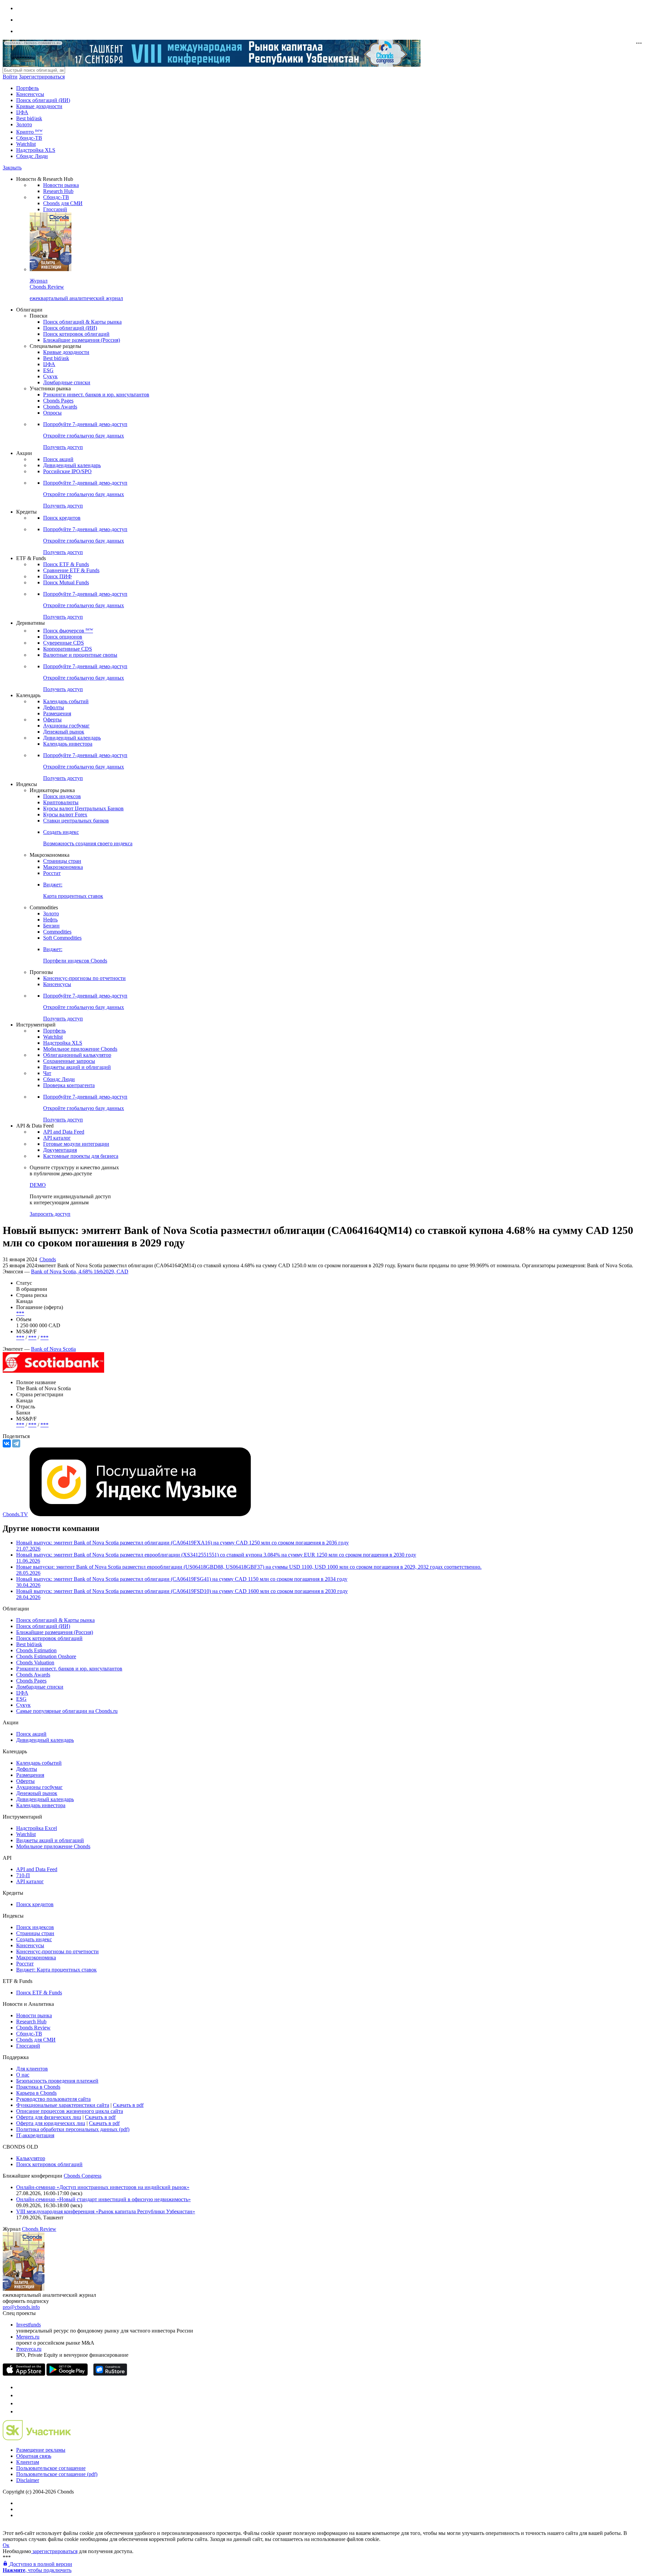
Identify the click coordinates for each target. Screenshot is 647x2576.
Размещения (57, 713)
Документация (60, 1150)
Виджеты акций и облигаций (77, 1067)
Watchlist (26, 144)
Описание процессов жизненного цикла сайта (70, 2111)
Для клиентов (32, 2069)
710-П (23, 1875)
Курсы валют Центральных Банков (83, 808)
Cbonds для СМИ (63, 203)
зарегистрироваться (54, 2551)
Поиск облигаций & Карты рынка (82, 322)
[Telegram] (16, 1443)
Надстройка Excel (37, 1828)
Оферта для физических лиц (49, 2117)
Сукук (50, 376)
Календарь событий (66, 701)
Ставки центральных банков (76, 821)
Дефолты (54, 707)
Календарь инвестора (68, 744)
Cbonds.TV (15, 1514)
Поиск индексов (62, 796)
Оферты (52, 720)
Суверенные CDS (64, 643)
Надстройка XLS (36, 150)
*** (20, 1313)
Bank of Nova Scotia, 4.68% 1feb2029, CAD (80, 1271)
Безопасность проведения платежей (57, 2081)
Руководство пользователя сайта (53, 2099)
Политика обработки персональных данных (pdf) (73, 2129)
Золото (24, 124)
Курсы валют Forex (65, 814)
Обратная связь (34, 2456)
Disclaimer (28, 2480)
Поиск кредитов (62, 518)
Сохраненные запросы (69, 1061)
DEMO (38, 1185)
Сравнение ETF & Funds (71, 570)
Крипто (29, 132)
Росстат (52, 873)
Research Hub (58, 191)
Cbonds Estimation (36, 1650)
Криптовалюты (61, 802)
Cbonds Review (33, 2028)
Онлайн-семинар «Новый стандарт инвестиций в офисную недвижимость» (103, 2199)
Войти (10, 77)
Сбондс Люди (32, 156)
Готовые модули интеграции (76, 1144)
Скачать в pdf (128, 2105)
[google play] (67, 2374)
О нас (23, 2075)
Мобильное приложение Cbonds (80, 1049)
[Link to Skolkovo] (37, 2438)
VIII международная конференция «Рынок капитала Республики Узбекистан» (106, 2211)
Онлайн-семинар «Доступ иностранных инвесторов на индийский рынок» (103, 2187)
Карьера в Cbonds (36, 2093)
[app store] (24, 2374)
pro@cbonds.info (21, 2307)
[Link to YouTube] (20, 2395)
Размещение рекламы (41, 2450)
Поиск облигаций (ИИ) (43, 100)
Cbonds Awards (60, 407)
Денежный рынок (64, 732)
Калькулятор (31, 2158)
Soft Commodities (62, 938)
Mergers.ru (28, 2337)
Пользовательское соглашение (51, 2468)
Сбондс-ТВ (29, 138)
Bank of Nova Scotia (53, 1349)
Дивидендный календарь (72, 465)
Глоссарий (55, 209)
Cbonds (48, 1259)
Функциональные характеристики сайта (63, 2105)
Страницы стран (62, 861)
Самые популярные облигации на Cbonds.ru (67, 1711)
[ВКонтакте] (7, 1443)
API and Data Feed (64, 1132)
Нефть (50, 920)
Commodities (57, 932)
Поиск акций (58, 459)
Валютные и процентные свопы (80, 655)
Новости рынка (61, 185)
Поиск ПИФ (57, 576)
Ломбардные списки (67, 382)
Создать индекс (34, 1939)
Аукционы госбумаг (66, 726)
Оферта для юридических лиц (51, 2123)
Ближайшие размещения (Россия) (82, 340)
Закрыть (12, 168)
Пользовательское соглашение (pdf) (57, 2474)
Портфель (27, 88)
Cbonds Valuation (35, 1662)
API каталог (57, 1138)
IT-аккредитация (35, 2135)
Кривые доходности (39, 106)
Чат (47, 1073)
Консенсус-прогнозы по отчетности (84, 978)
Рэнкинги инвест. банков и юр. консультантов (96, 395)
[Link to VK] (20, 2403)
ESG (48, 370)
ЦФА (22, 112)
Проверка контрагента (69, 1085)
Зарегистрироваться (42, 77)
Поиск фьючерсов (68, 631)
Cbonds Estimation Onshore (46, 1656)
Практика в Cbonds (38, 2087)
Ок (6, 2545)
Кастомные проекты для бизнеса (81, 1156)
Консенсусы (30, 94)
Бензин (51, 926)
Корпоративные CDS (68, 649)
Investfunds (28, 2325)
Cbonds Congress (83, 2176)
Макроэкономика (63, 867)
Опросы (52, 413)
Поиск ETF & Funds (66, 564)
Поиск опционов (63, 637)
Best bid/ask (29, 118)
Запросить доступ (50, 1214)
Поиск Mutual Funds (66, 582)
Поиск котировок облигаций (76, 334)
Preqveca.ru (29, 2349)
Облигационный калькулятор (77, 1055)
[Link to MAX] (20, 2411)
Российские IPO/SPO (67, 471)
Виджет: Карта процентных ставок (56, 1970)
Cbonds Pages (58, 401)
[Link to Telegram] (20, 2387)
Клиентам (28, 2462)
